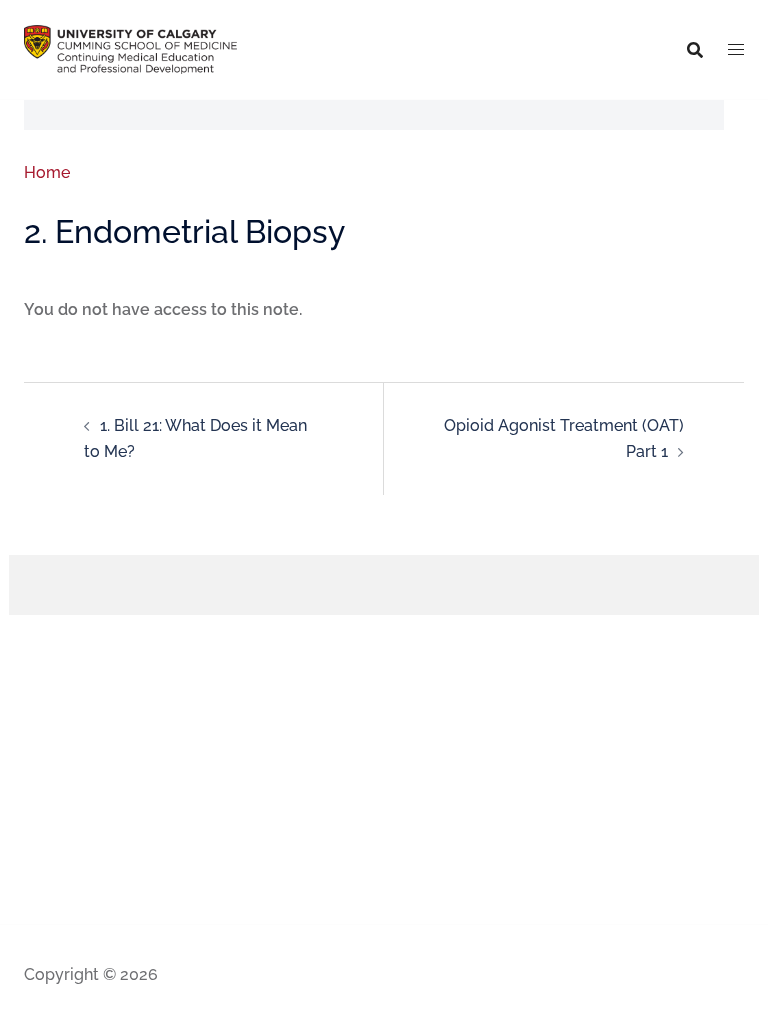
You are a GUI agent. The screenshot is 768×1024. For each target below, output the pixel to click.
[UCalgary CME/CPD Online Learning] (130, 48)
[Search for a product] (695, 50)
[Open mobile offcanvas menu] (736, 50)
